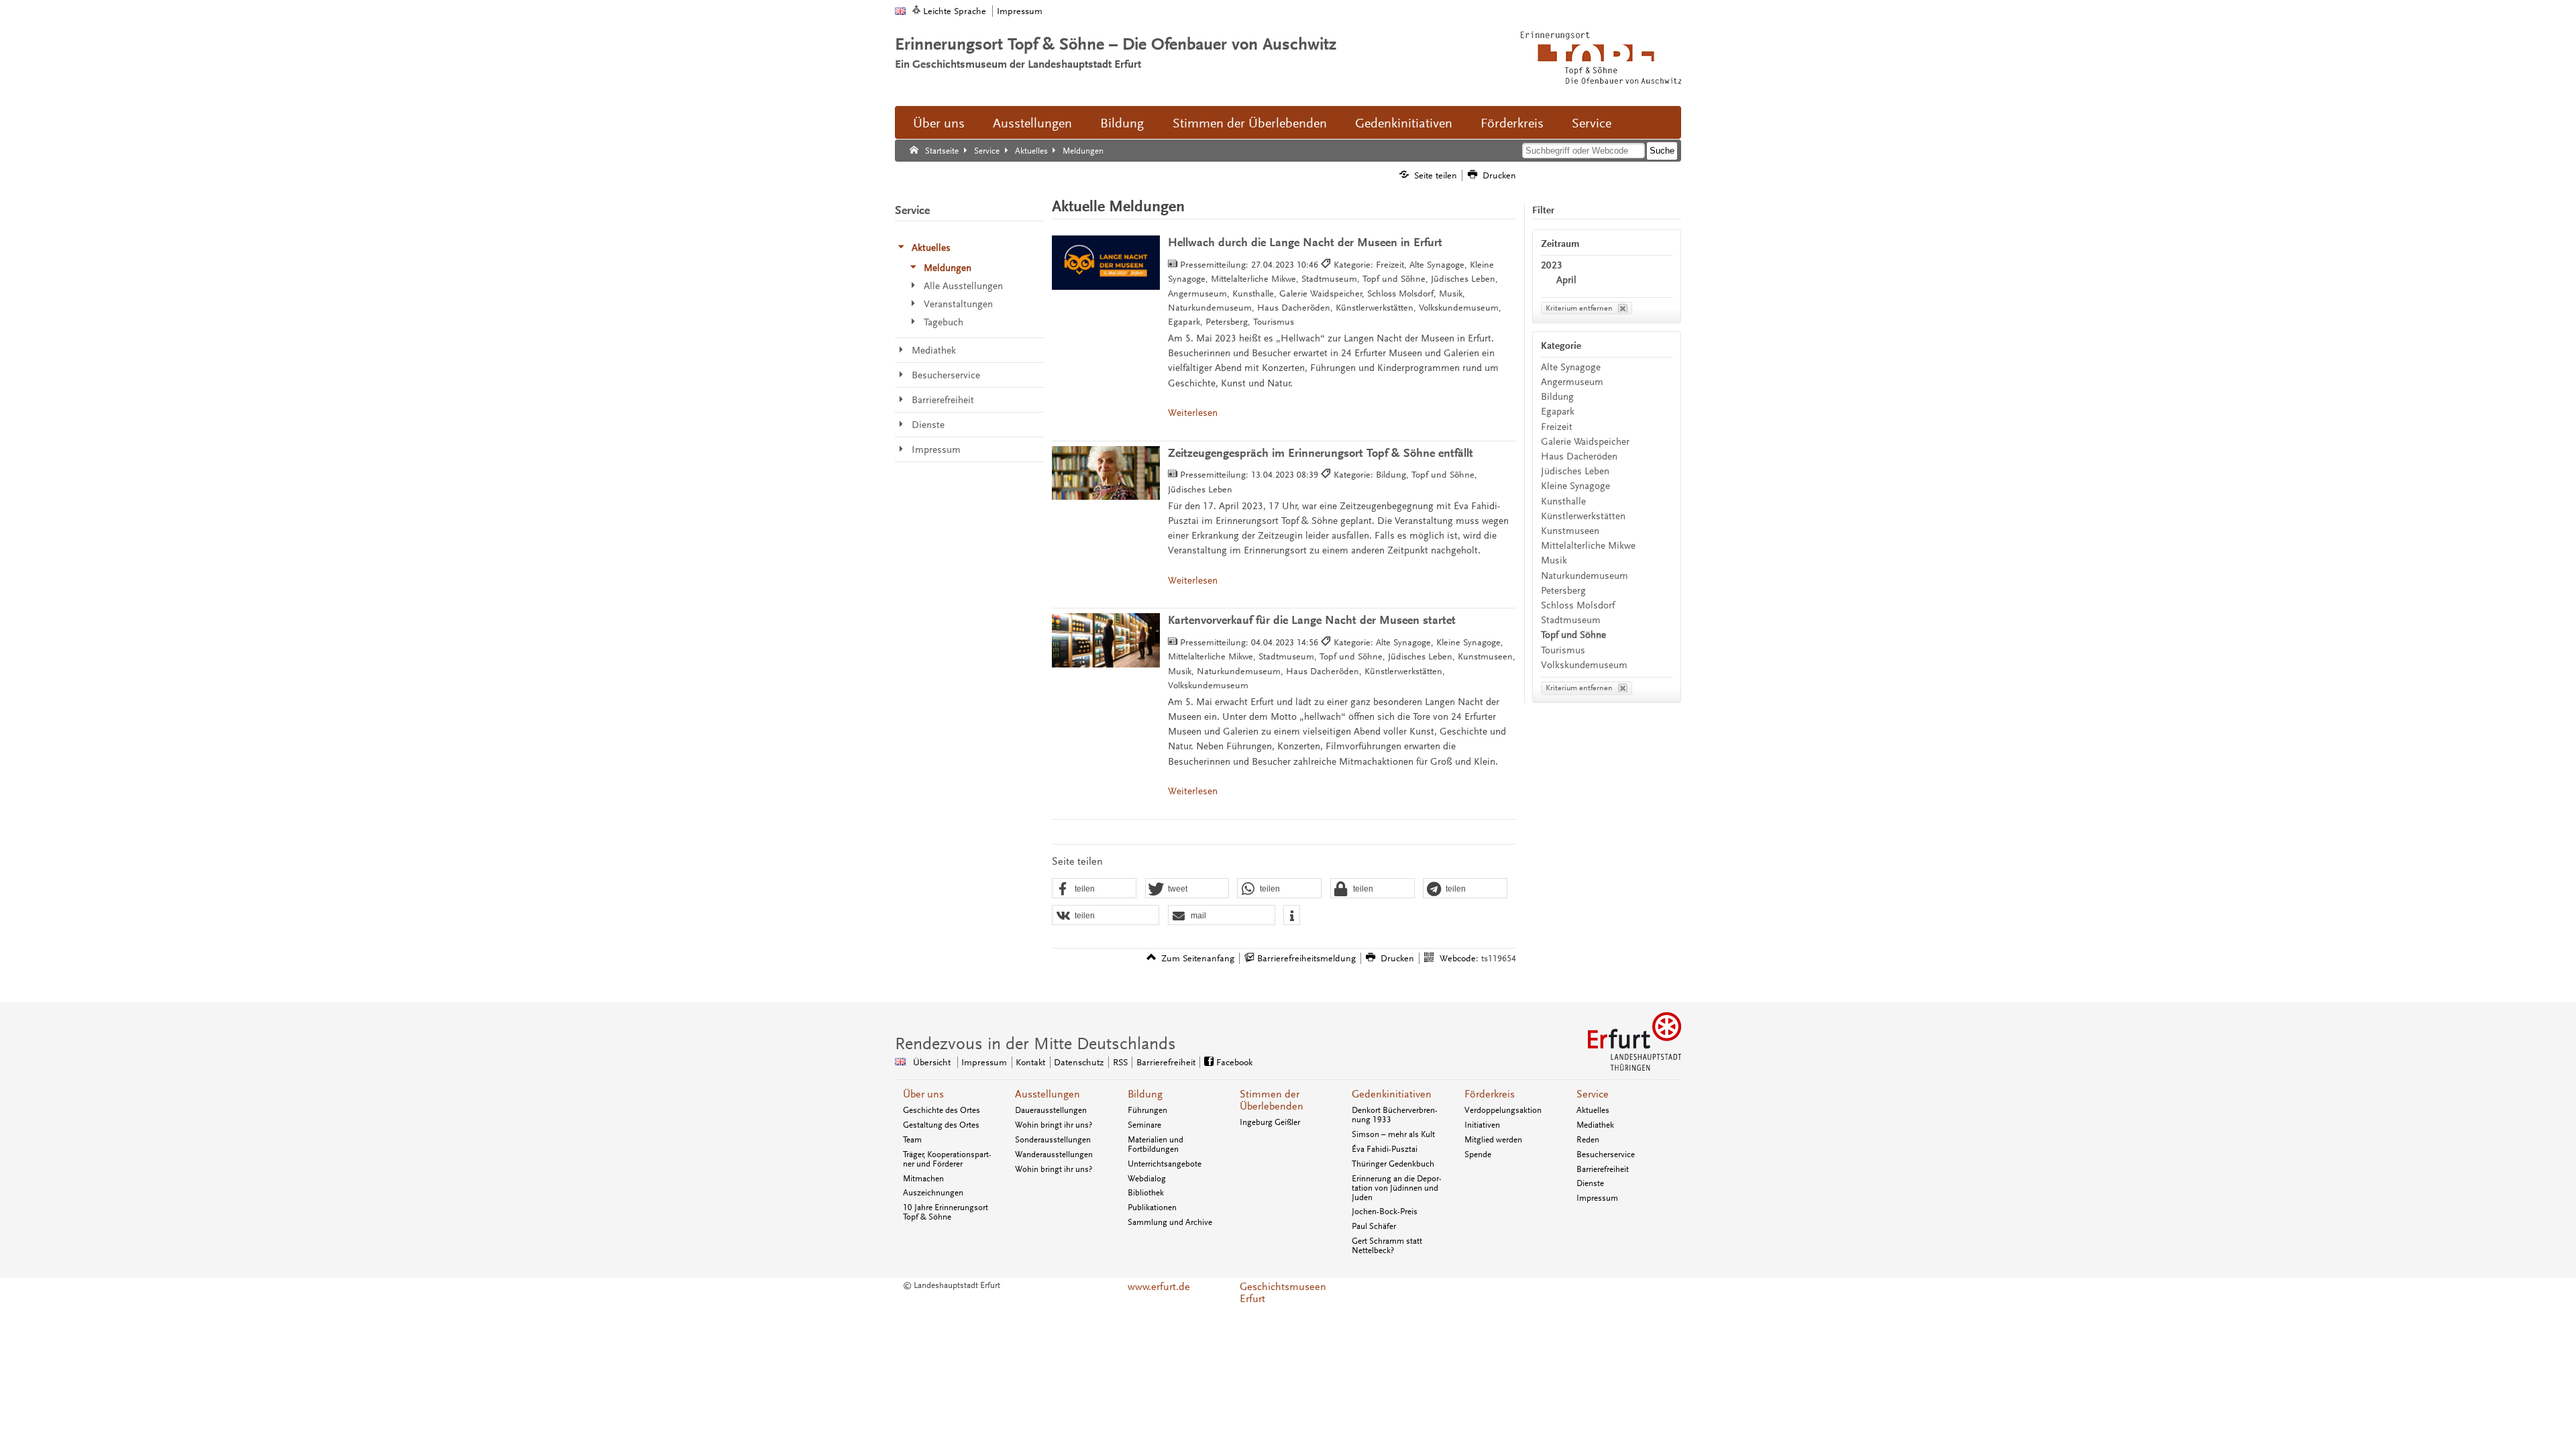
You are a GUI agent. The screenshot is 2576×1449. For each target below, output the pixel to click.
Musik (1554, 560)
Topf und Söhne (1573, 635)
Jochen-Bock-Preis (1385, 1212)
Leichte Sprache (955, 11)
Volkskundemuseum (1584, 665)
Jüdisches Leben (1575, 471)
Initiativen (1482, 1125)
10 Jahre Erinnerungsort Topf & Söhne (946, 1212)
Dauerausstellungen (1051, 1110)
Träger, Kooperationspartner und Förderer (947, 1159)
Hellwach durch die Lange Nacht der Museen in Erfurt (1305, 243)
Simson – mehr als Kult (1393, 1134)
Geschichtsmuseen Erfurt (1283, 1293)
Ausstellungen (1032, 123)
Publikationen (1152, 1207)
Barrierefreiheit (1166, 1062)
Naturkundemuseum (1585, 576)
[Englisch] (900, 11)
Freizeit (1557, 427)
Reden (1588, 1140)
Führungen (1147, 1110)
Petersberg (1563, 591)
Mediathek (1595, 1125)
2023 (1552, 265)
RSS (1120, 1062)
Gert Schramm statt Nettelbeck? (1387, 1246)
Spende (1478, 1155)
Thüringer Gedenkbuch (1393, 1164)
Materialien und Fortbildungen (1156, 1144)
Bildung (1122, 123)
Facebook (1234, 1062)
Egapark (1558, 412)
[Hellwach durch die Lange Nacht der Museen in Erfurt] (1106, 263)
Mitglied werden (1493, 1140)
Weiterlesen (1193, 413)
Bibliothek (1146, 1193)
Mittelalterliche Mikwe (1588, 546)
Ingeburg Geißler (1270, 1122)
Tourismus (1563, 650)
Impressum (1020, 11)
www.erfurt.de (1159, 1287)
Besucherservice (1606, 1155)
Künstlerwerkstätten (1583, 516)
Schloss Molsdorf (1578, 605)
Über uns (939, 123)
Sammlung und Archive (1170, 1222)
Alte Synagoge (1571, 367)
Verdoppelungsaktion (1503, 1110)
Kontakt (1030, 1062)
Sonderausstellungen (1053, 1140)
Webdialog (1147, 1179)
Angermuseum (1572, 382)
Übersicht (932, 1062)
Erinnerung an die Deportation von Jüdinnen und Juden (1397, 1188)
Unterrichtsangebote (1165, 1164)
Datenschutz (1079, 1062)
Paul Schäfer (1374, 1226)
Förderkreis (1512, 123)
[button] (1094, 889)
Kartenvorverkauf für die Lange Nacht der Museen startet (1312, 620)
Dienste (1590, 1183)
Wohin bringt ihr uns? (1054, 1125)
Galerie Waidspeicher (1585, 442)
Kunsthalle (1563, 501)
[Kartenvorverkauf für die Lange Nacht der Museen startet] (1106, 640)
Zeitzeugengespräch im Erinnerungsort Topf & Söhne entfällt (1321, 453)
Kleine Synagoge (1575, 486)
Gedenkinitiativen (1404, 123)
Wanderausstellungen (1054, 1155)
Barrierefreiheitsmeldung (1306, 958)
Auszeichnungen (933, 1193)
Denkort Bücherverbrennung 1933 (1395, 1115)
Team (912, 1140)
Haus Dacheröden (1579, 457)
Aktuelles (1593, 1110)
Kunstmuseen (1570, 531)
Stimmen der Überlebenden (1250, 123)
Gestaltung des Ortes (941, 1125)
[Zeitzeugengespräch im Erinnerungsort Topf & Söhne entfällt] (1106, 473)
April (1566, 280)
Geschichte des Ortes (942, 1110)
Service (1592, 123)
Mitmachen (923, 1179)
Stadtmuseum (1571, 620)
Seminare (1144, 1125)
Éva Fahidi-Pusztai (1385, 1149)
